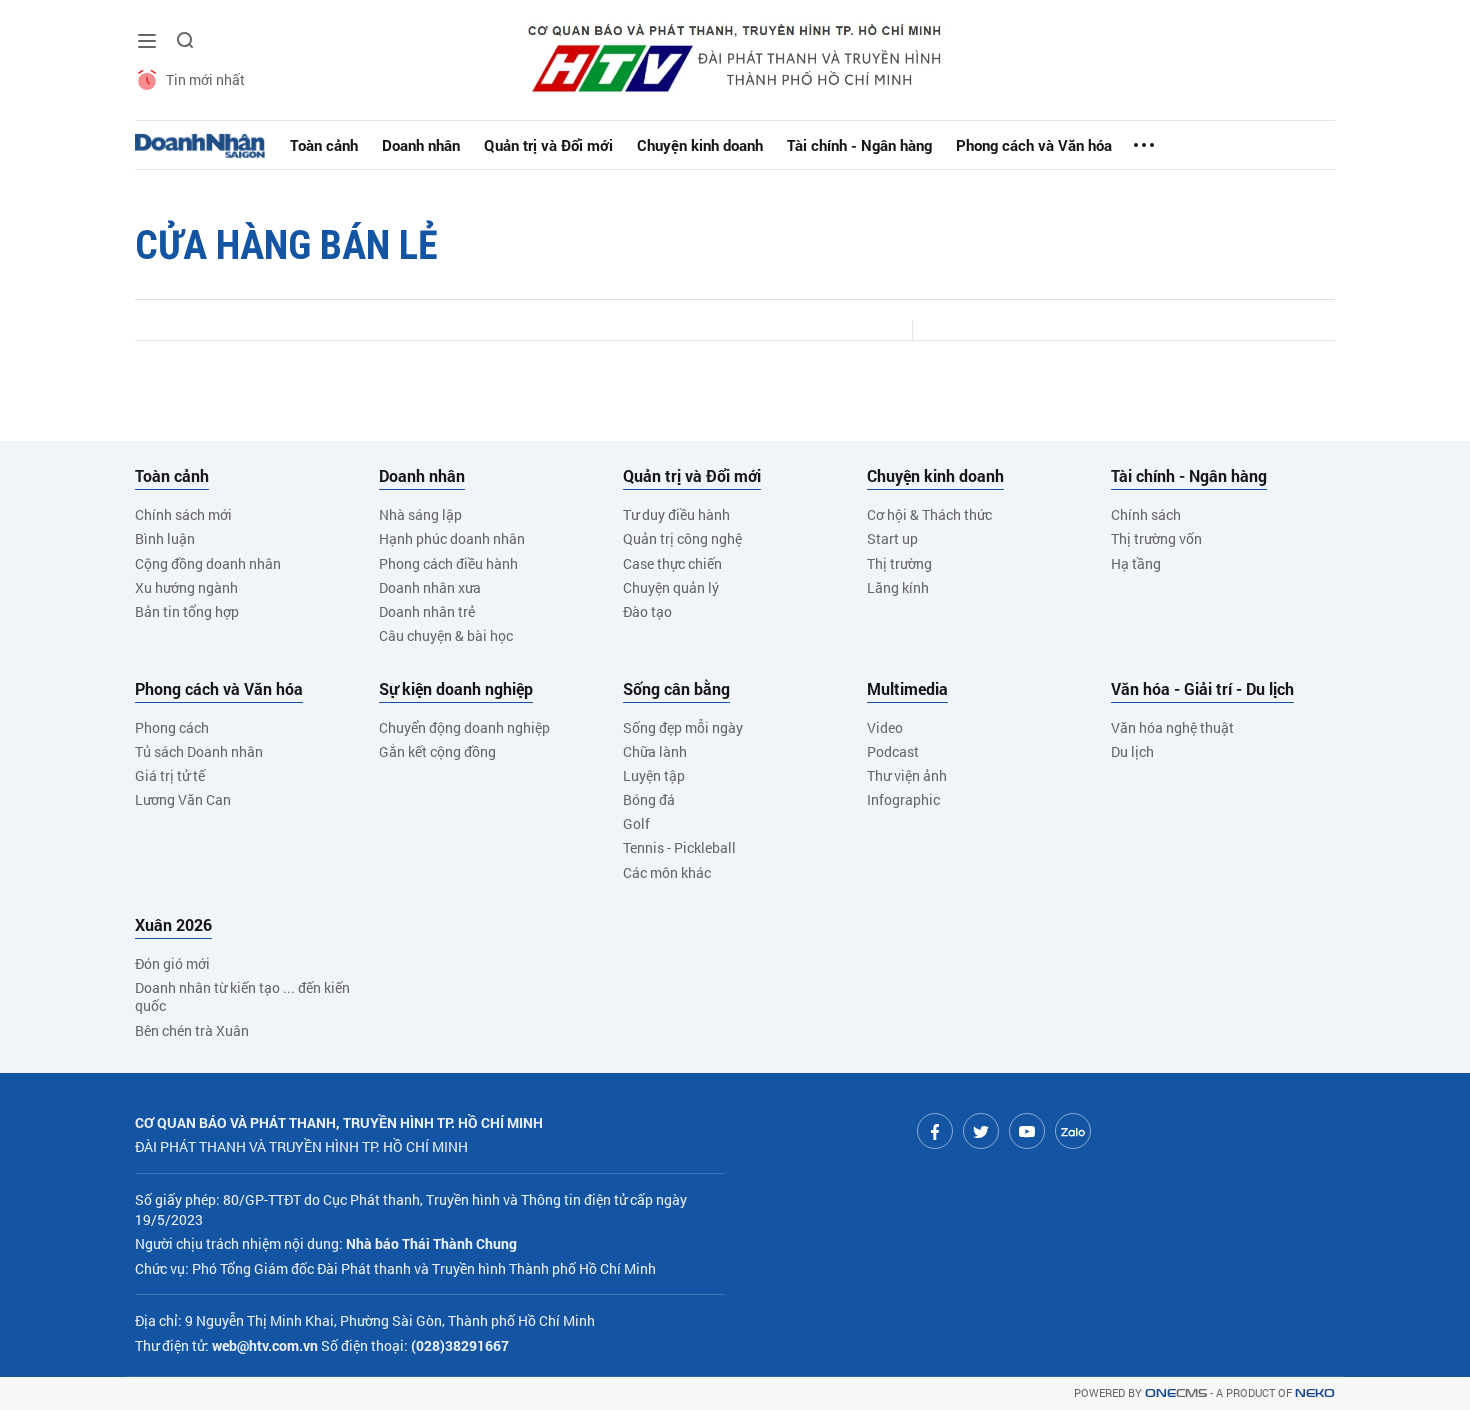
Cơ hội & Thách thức (929, 514)
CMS (1176, 1393)
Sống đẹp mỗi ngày (683, 727)
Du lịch (1132, 751)
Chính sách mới (183, 514)
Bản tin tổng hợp (187, 611)
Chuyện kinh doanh (700, 145)
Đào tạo (647, 611)
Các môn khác (667, 872)
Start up (892, 538)
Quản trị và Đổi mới (548, 145)
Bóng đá (649, 799)
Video (885, 727)
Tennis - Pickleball (679, 847)
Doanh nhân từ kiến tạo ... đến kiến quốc (242, 996)
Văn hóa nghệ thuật (1172, 727)
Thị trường (899, 563)
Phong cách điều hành (448, 563)
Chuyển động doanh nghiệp (464, 727)
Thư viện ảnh (907, 775)
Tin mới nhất (205, 79)
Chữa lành (655, 751)
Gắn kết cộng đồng (437, 751)
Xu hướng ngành (186, 587)
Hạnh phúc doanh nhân (452, 538)
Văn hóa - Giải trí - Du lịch (1202, 689)
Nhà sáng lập (420, 514)
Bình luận (165, 538)
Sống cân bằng (676, 689)
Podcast (893, 751)
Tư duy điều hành (676, 514)
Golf (636, 823)
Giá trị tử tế (170, 775)
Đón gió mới (172, 963)
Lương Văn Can (183, 799)
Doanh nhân (421, 145)
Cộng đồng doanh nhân (208, 563)
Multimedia (907, 689)
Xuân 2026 (173, 925)
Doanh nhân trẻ (427, 611)
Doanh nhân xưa (430, 587)
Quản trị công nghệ (682, 538)
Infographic (903, 799)
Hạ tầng (1136, 563)
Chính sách (1146, 514)
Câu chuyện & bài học (446, 635)
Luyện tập (654, 775)
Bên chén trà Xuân (192, 1030)
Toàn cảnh (324, 145)
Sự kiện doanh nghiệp (456, 689)
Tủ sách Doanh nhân (199, 751)
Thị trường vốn (1156, 538)
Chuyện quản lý (671, 587)
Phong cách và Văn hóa (1034, 145)
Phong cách (172, 727)
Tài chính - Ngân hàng (859, 145)
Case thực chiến (672, 563)
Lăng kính (898, 587)
